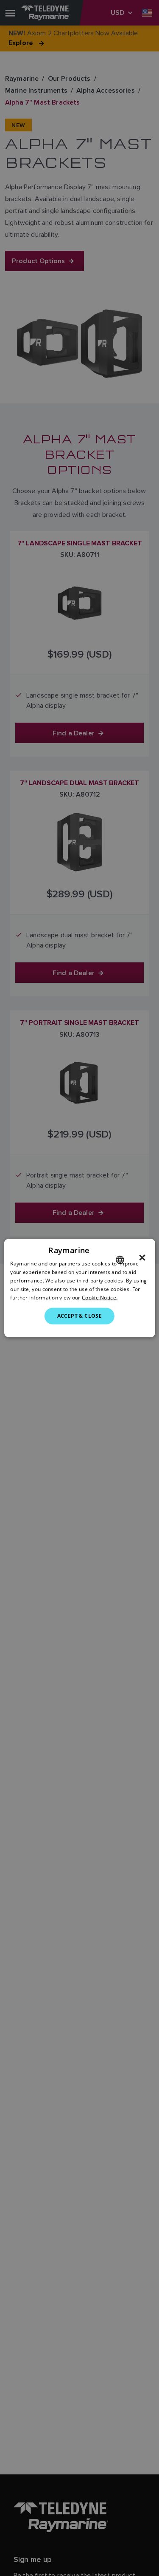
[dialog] (79, 1288)
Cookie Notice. (100, 1297)
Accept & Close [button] (80, 1316)
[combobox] (120, 1260)
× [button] (142, 1258)
